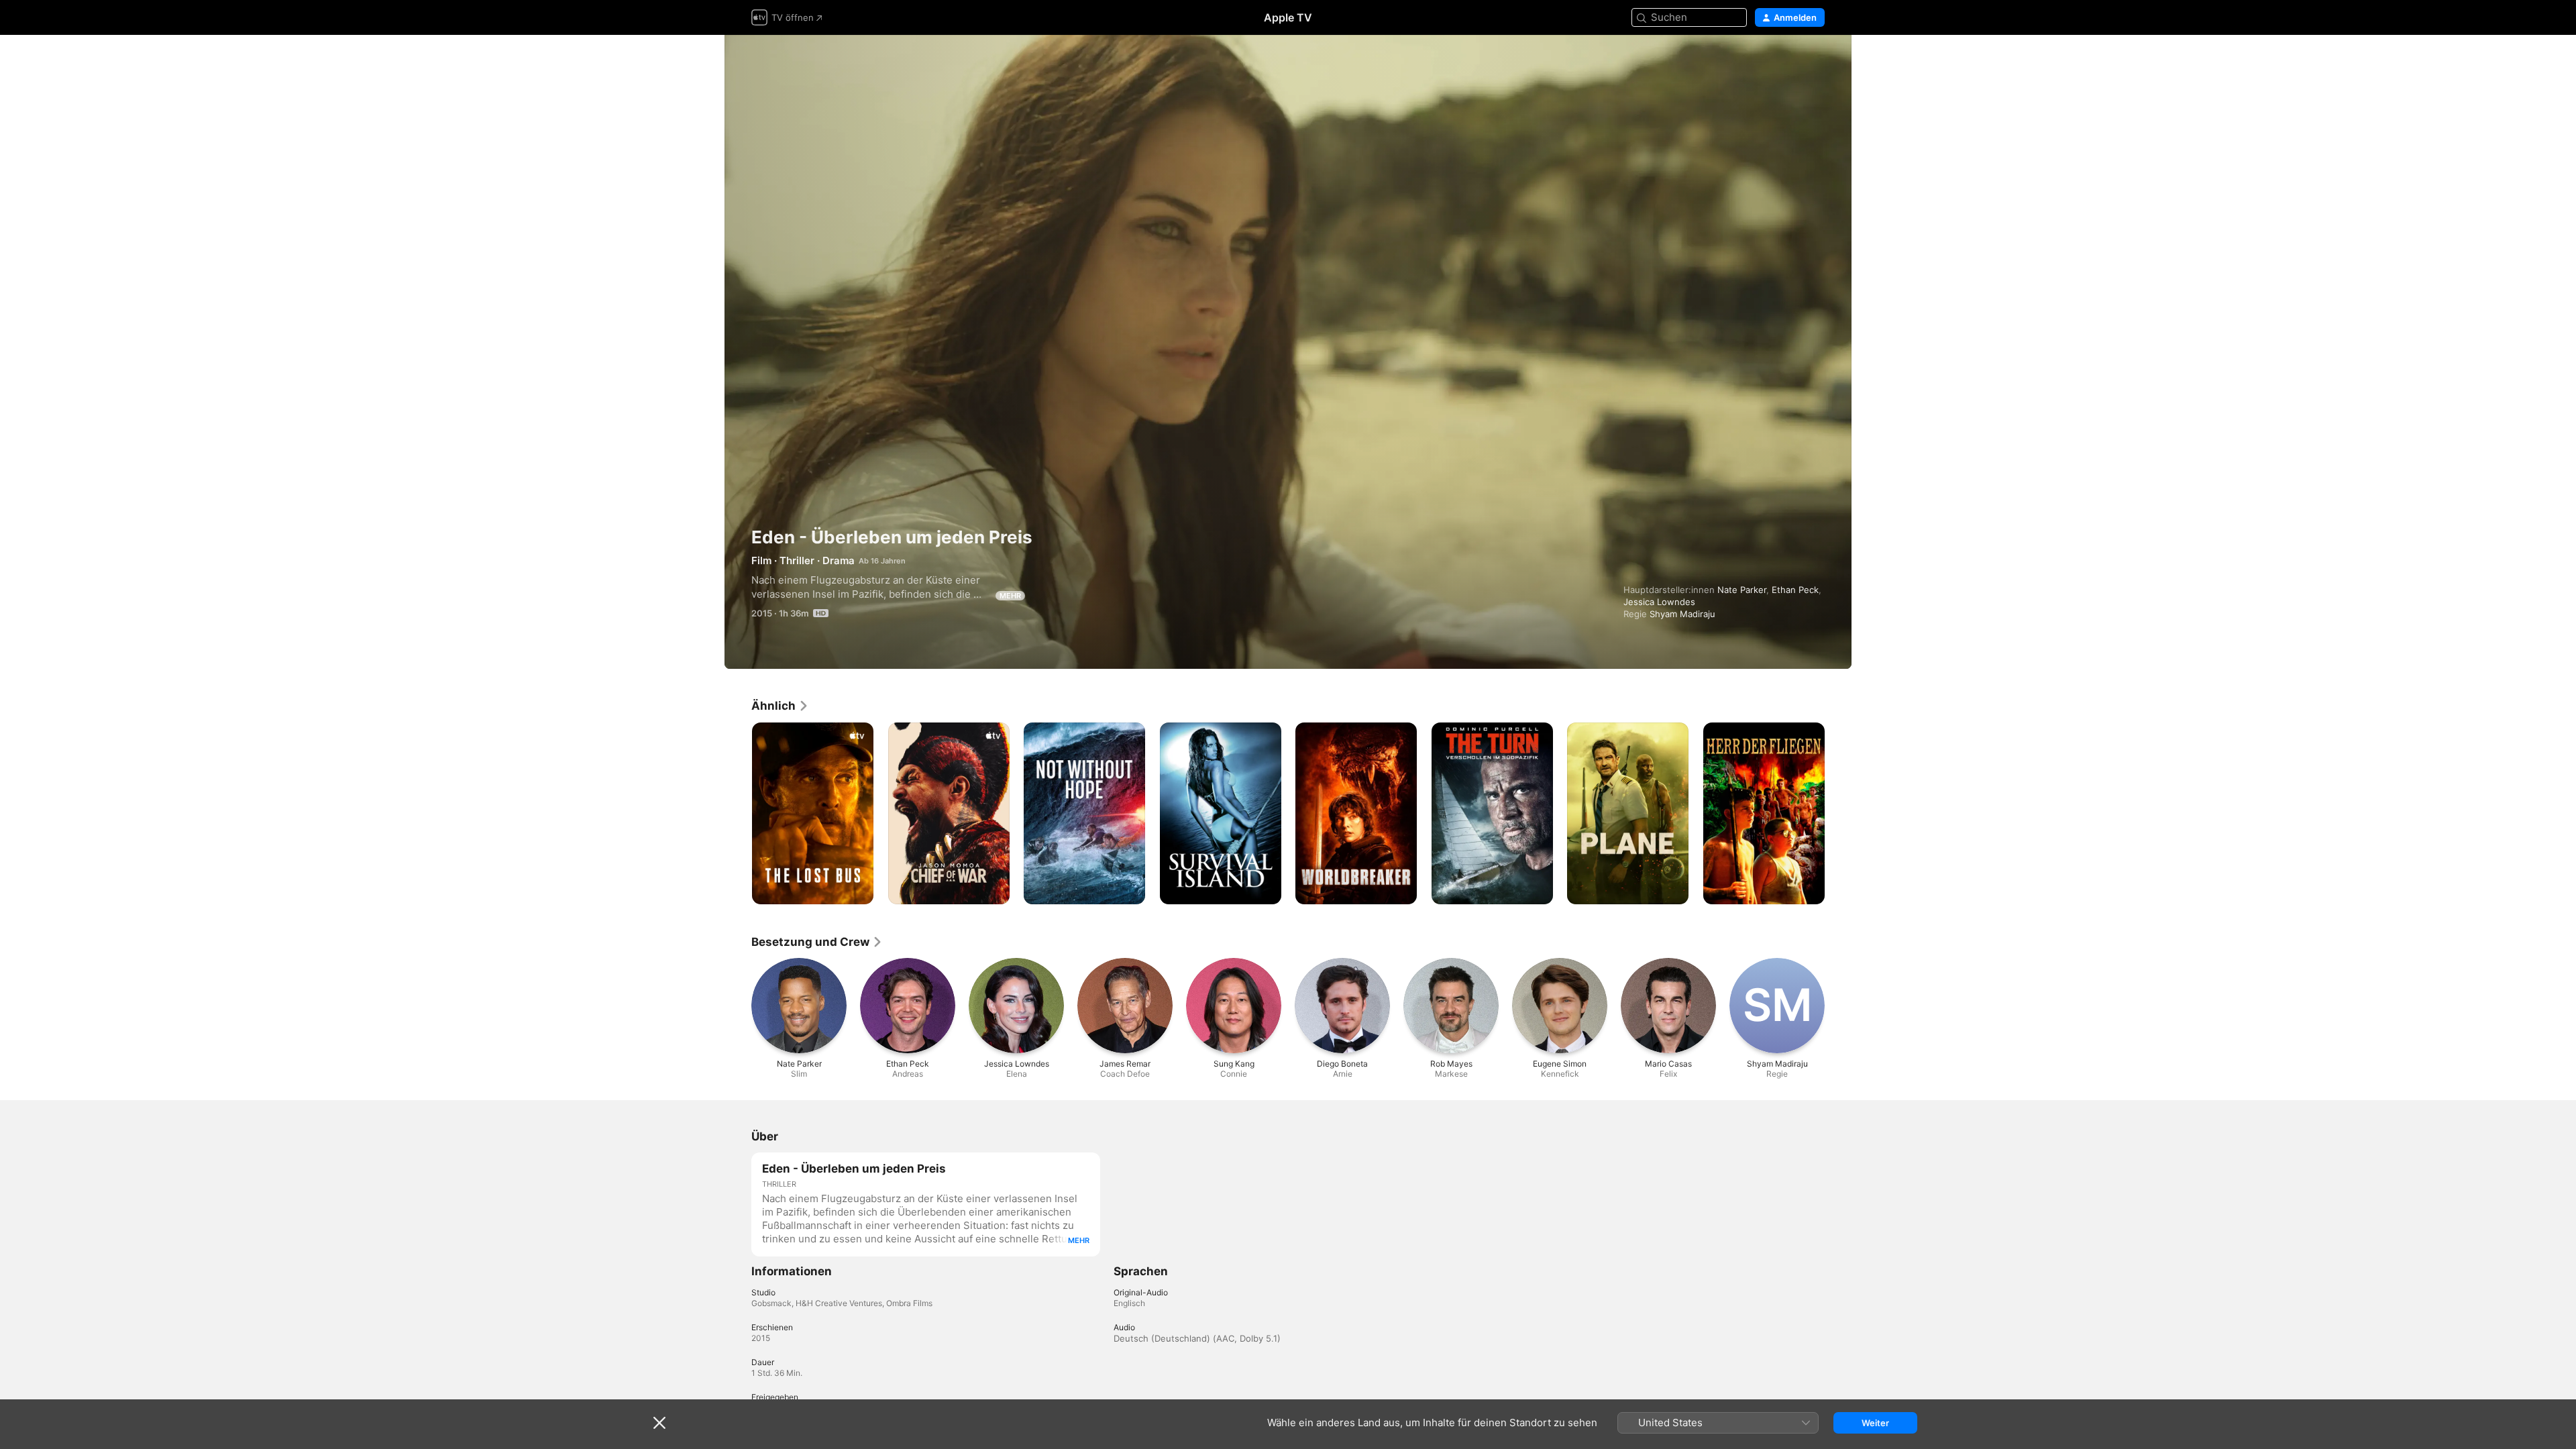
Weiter (1875, 1423)
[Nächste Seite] (1838, 813)
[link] (780, 706)
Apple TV (1288, 17)
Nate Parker (1742, 590)
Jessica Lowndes (1659, 602)
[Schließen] (659, 1423)
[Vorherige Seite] (738, 813)
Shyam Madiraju (1682, 614)
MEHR (1010, 596)
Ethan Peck (1795, 590)
